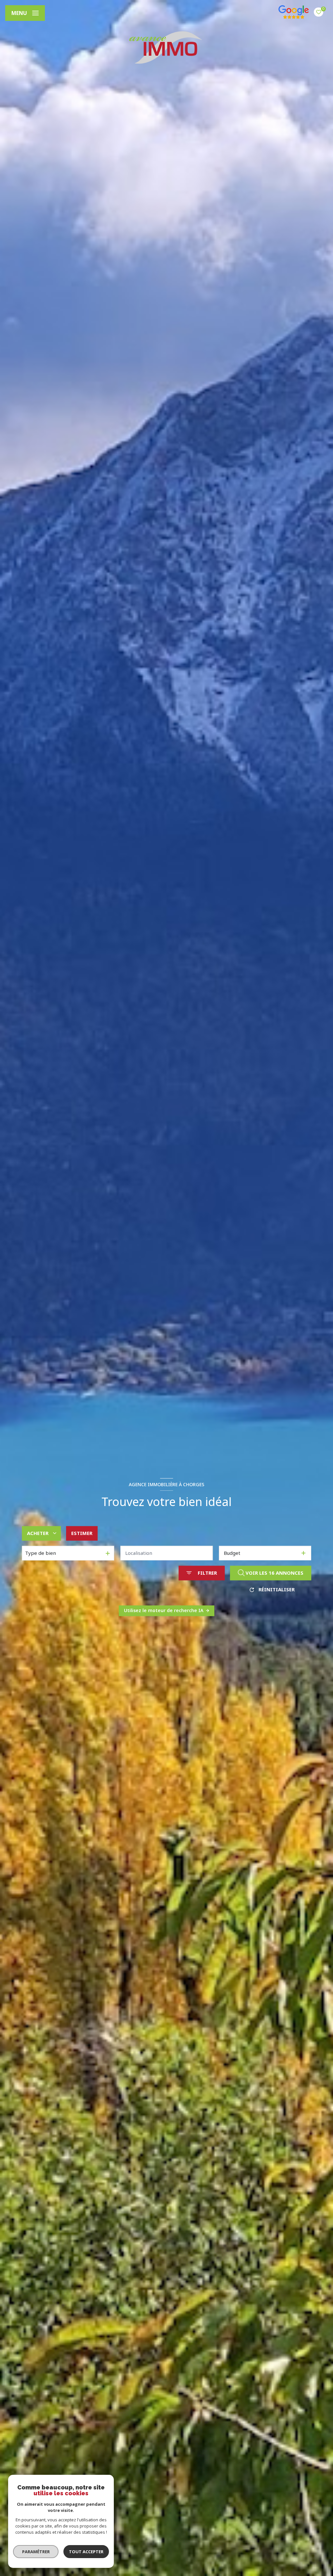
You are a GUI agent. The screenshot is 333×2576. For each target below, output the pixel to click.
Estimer (82, 1533)
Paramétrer (36, 2552)
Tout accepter (86, 2552)
